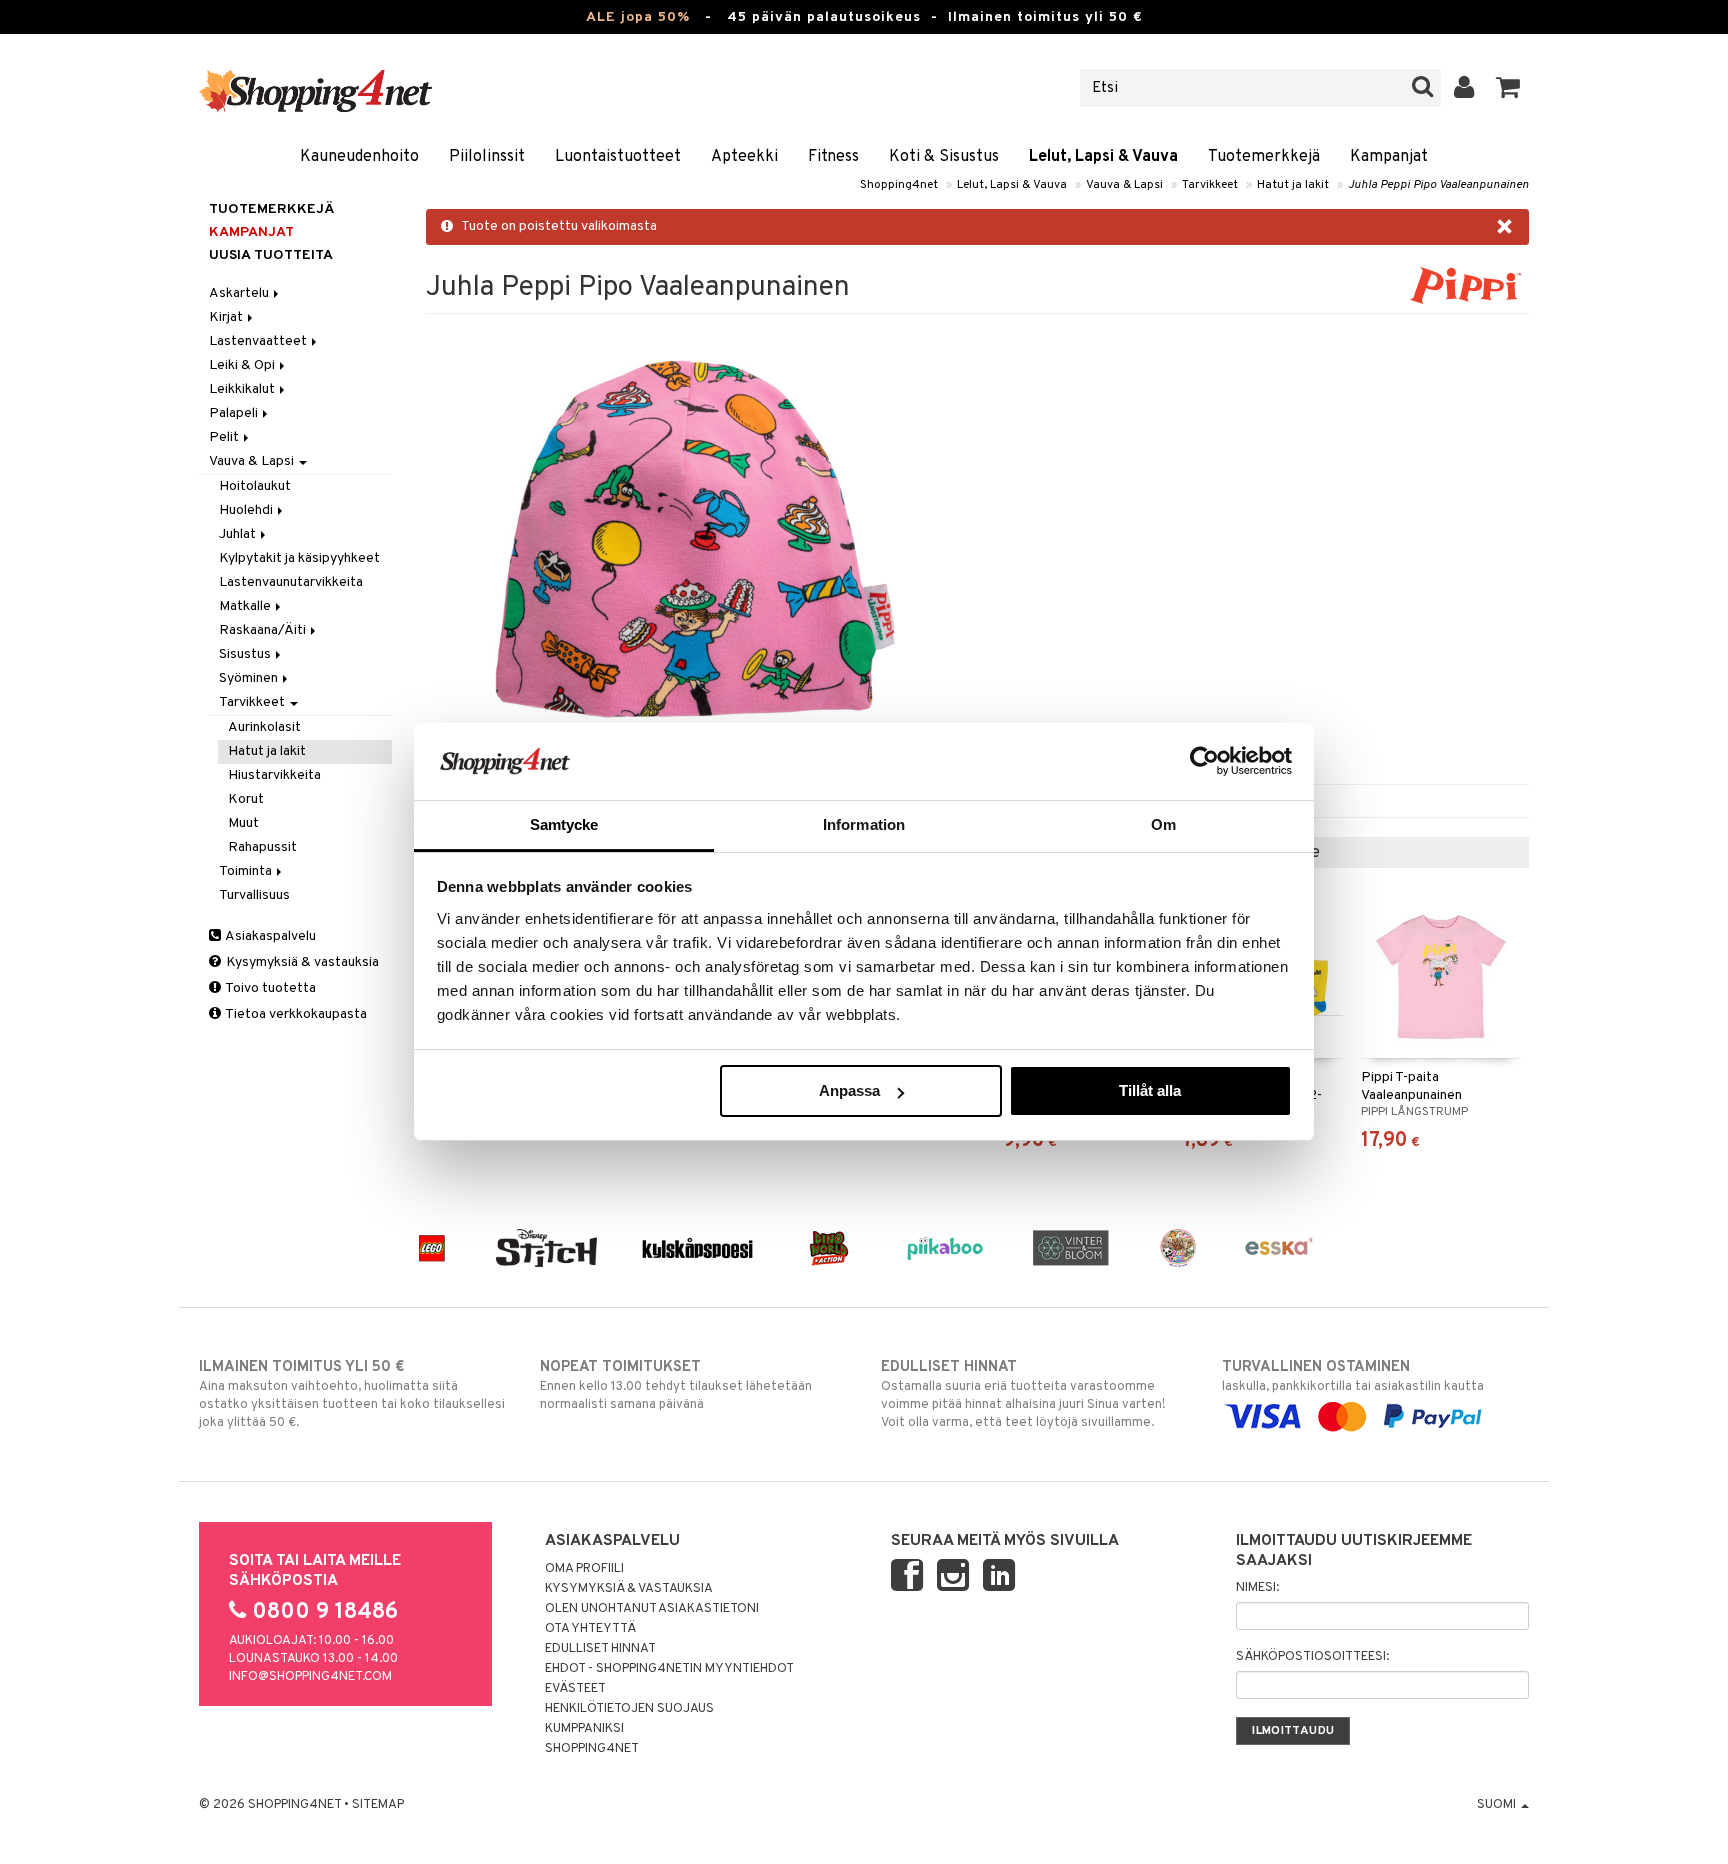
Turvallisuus (254, 895)
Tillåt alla (1150, 1090)
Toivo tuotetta (269, 988)
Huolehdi (247, 510)
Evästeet (575, 1689)
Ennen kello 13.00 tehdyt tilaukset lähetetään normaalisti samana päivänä (676, 1385)
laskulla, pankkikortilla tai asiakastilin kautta (1353, 1376)
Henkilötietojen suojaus (629, 1709)
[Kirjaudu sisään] (1464, 88)
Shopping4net (899, 185)
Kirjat (227, 317)
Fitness (833, 157)
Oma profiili (584, 1569)
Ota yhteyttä (590, 1629)
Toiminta (247, 871)
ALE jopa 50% (638, 17)
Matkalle (246, 606)
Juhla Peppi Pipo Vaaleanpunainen (1438, 185)
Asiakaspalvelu (269, 936)
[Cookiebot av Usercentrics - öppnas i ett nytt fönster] (1204, 761)
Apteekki (744, 157)
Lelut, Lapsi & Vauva (1103, 157)
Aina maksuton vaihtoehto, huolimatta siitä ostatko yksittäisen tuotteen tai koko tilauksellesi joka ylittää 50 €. (352, 1394)
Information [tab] (864, 824)
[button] (1508, 88)
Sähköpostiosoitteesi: (1312, 1657)
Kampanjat (1389, 157)
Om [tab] (1163, 824)
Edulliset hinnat (600, 1649)
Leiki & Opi (243, 365)
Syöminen (250, 678)
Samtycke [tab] (564, 824)
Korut (246, 799)
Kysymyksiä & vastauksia (301, 962)
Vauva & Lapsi (1124, 185)
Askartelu (240, 293)
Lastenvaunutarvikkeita (291, 582)
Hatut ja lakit (1293, 185)
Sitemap (378, 1805)
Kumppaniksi (584, 1729)
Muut (243, 823)
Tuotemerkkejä (1264, 157)
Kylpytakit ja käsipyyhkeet (299, 558)
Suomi (1498, 1805)
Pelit (225, 437)
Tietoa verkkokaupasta (295, 1014)
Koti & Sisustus (944, 157)
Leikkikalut (243, 389)
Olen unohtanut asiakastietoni (652, 1609)
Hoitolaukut (255, 486)
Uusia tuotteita (271, 255)
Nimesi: (1257, 1588)
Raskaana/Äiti (264, 630)
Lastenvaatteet (259, 341)
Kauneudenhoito (359, 157)
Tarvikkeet (1210, 185)
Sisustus (246, 654)
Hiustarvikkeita (274, 775)
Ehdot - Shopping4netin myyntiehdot (669, 1669)
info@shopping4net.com (310, 1677)
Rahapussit (262, 847)
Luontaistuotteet (618, 157)
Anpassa (849, 1090)
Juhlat (239, 534)
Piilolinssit (487, 157)
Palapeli (235, 413)
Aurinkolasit (264, 727)
